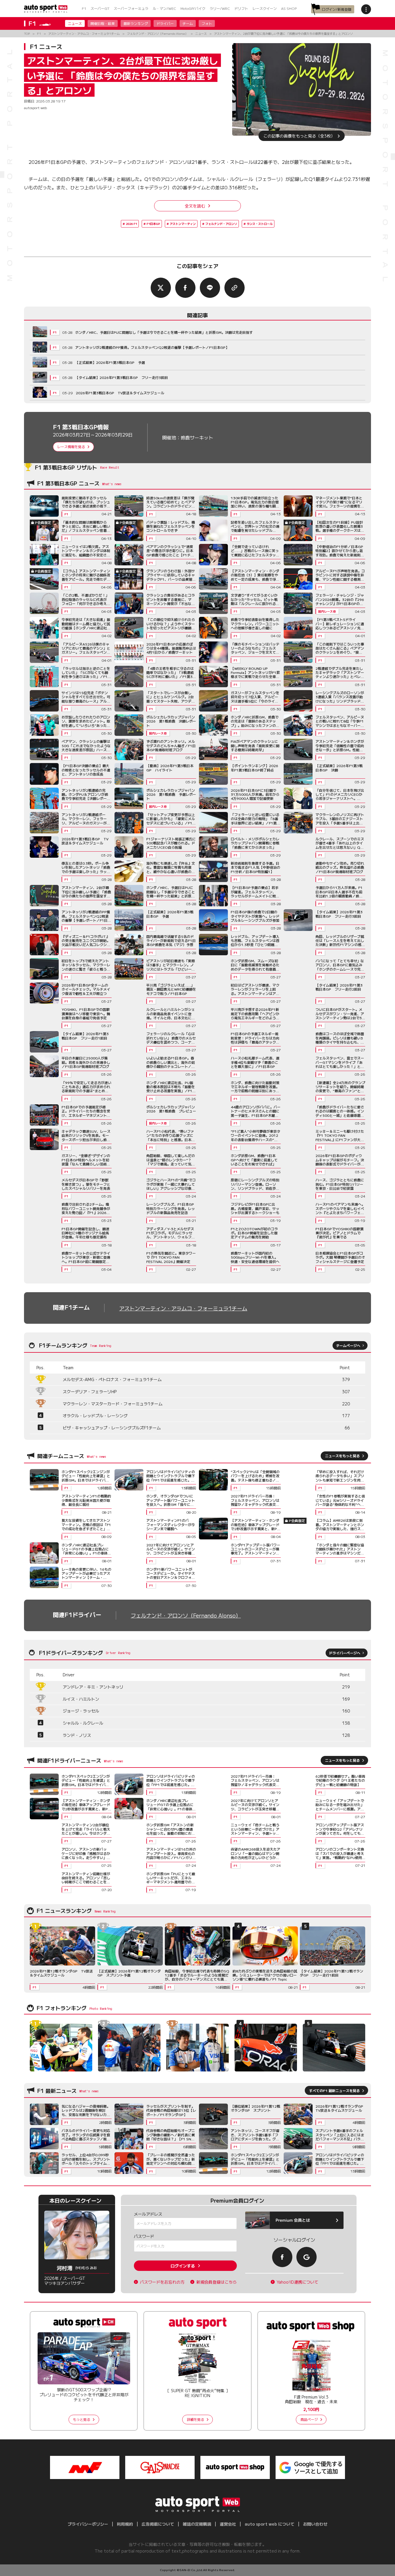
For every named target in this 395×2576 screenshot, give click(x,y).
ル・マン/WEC (164, 8)
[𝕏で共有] (161, 288)
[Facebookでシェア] (185, 288)
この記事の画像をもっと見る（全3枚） (299, 136)
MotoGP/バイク (193, 8)
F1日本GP (153, 224)
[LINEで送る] (210, 288)
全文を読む (195, 206)
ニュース (75, 23)
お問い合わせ (315, 2524)
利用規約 (125, 2524)
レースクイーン (265, 8)
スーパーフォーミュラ (131, 8)
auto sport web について (270, 2524)
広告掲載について (158, 2524)
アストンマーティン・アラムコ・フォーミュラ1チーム (183, 1308)
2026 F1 (131, 224)
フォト (207, 23)
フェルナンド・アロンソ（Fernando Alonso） (186, 1615)
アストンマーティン (183, 224)
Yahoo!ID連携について (298, 2282)
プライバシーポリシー (88, 2524)
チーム (188, 23)
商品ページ (309, 2419)
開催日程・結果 (103, 23)
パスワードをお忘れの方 (162, 2282)
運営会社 (228, 2524)
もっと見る (82, 2419)
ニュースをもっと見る (342, 1456)
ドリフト (241, 8)
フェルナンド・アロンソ (221, 224)
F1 (84, 8)
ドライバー (165, 23)
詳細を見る (195, 2419)
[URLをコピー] (235, 288)
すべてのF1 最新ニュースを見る (334, 2090)
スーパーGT (100, 8)
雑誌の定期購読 (197, 2524)
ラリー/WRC (220, 8)
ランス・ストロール (260, 224)
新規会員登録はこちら (217, 2282)
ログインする (183, 2266)
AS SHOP (289, 8)
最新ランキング (136, 23)
